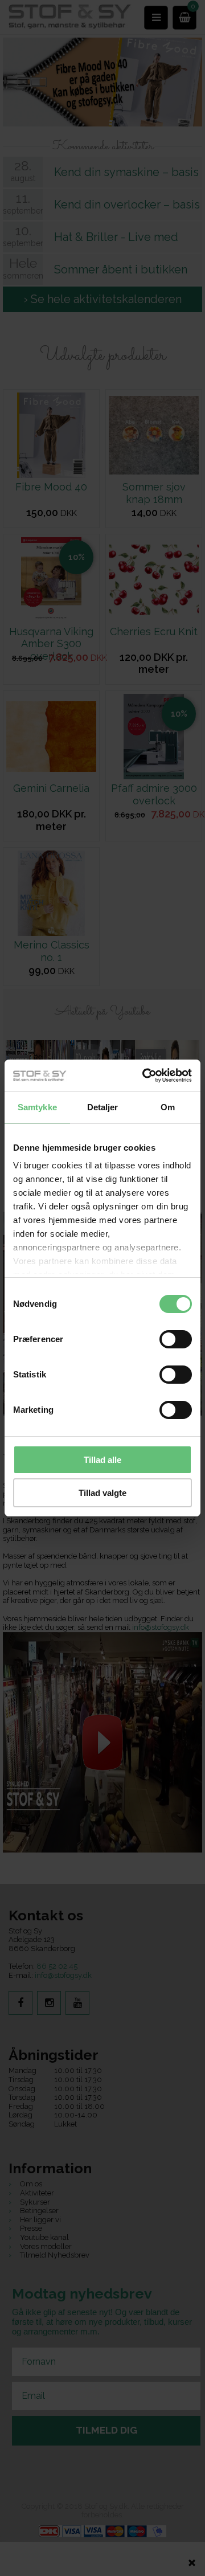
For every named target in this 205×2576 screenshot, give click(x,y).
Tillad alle (102, 1460)
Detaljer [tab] (103, 1107)
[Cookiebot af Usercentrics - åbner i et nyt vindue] (145, 1076)
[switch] (176, 1339)
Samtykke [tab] (37, 1107)
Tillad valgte (102, 1493)
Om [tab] (168, 1107)
